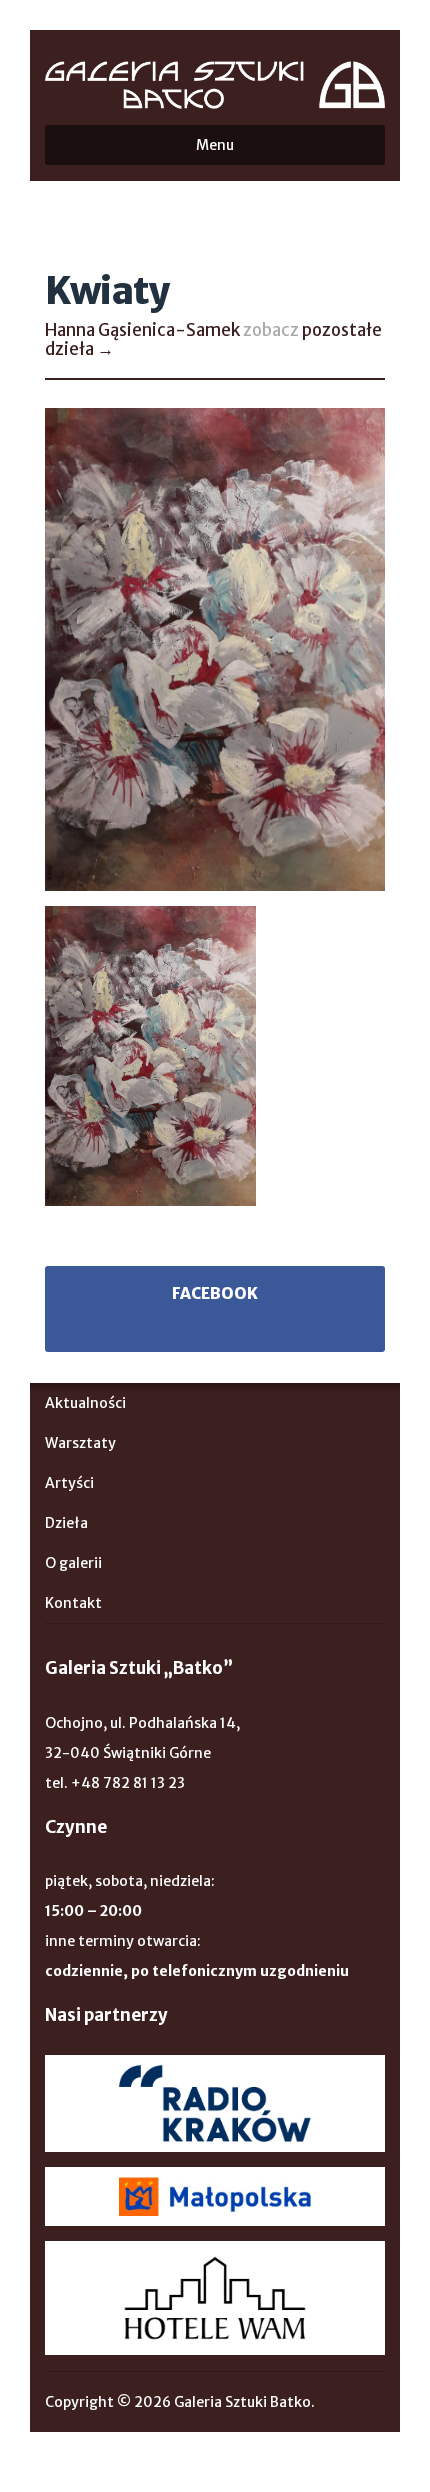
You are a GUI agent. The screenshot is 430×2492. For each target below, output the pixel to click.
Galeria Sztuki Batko (215, 85)
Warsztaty (80, 1443)
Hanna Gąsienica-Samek (142, 330)
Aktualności (85, 1403)
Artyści (69, 1483)
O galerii (73, 1563)
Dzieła (66, 1523)
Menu (215, 145)
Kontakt (73, 1603)
